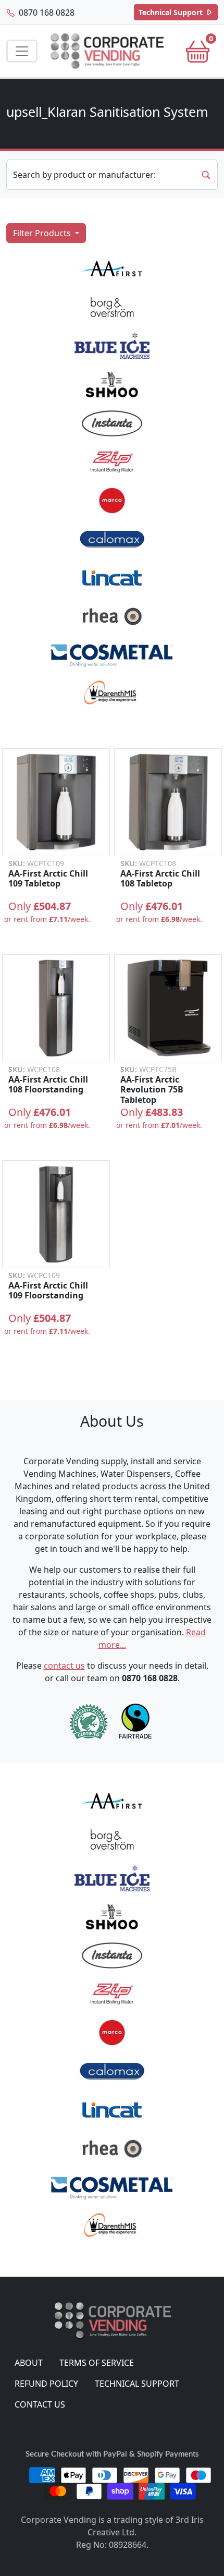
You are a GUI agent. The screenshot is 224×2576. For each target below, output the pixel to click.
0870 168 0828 (46, 13)
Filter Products (43, 233)
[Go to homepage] (107, 51)
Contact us (40, 2404)
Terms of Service (97, 2363)
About (29, 2363)
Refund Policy (46, 2384)
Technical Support (172, 12)
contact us (64, 1666)
